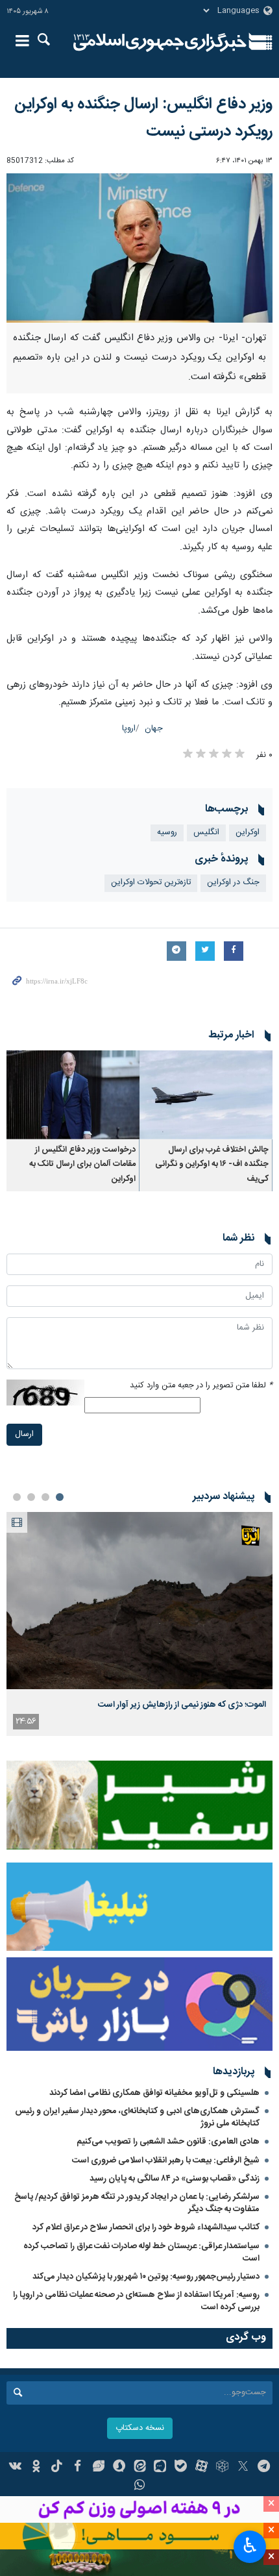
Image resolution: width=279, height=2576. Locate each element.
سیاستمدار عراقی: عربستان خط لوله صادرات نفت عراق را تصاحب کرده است (141, 2252)
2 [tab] (45, 1497)
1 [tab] (60, 1497)
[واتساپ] (140, 2486)
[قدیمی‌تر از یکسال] (206, 1095)
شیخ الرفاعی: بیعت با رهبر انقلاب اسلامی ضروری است (166, 2161)
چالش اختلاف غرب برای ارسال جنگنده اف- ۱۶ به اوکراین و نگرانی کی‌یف (212, 1165)
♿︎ (250, 2545)
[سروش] (119, 2468)
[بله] (181, 2468)
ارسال (24, 1434)
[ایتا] (140, 2468)
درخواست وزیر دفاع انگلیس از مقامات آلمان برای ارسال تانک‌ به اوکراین (82, 1165)
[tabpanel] (139, 1624)
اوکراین (248, 833)
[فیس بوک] (78, 2468)
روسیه (167, 833)
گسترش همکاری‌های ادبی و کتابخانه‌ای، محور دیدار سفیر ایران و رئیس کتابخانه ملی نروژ (137, 2117)
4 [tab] (17, 1497)
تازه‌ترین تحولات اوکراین (151, 883)
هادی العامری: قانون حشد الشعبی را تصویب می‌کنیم (168, 2142)
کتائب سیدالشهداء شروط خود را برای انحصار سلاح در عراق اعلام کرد (146, 2227)
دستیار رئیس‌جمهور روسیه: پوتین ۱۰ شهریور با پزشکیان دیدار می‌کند (146, 2277)
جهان (154, 729)
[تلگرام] (264, 2468)
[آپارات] (201, 2468)
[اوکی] (36, 2468)
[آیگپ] (160, 2468)
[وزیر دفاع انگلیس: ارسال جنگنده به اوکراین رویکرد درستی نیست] (139, 248)
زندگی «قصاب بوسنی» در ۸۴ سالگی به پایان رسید (175, 2179)
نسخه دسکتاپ (140, 2428)
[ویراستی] (98, 2468)
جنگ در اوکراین (233, 883)
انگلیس (206, 833)
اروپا (129, 729)
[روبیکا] (222, 2468)
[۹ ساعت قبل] (139, 1601)
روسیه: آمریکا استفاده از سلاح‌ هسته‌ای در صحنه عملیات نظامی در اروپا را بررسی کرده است (136, 2301)
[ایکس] (243, 2468)
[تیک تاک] (57, 2468)
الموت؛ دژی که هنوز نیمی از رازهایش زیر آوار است (182, 1705)
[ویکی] (16, 2468)
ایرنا (160, 42)
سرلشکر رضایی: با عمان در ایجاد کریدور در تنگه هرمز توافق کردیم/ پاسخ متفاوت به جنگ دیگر (137, 2203)
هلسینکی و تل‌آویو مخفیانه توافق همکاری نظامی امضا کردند (154, 2093)
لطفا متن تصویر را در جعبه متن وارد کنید (201, 1386)
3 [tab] (31, 1497)
